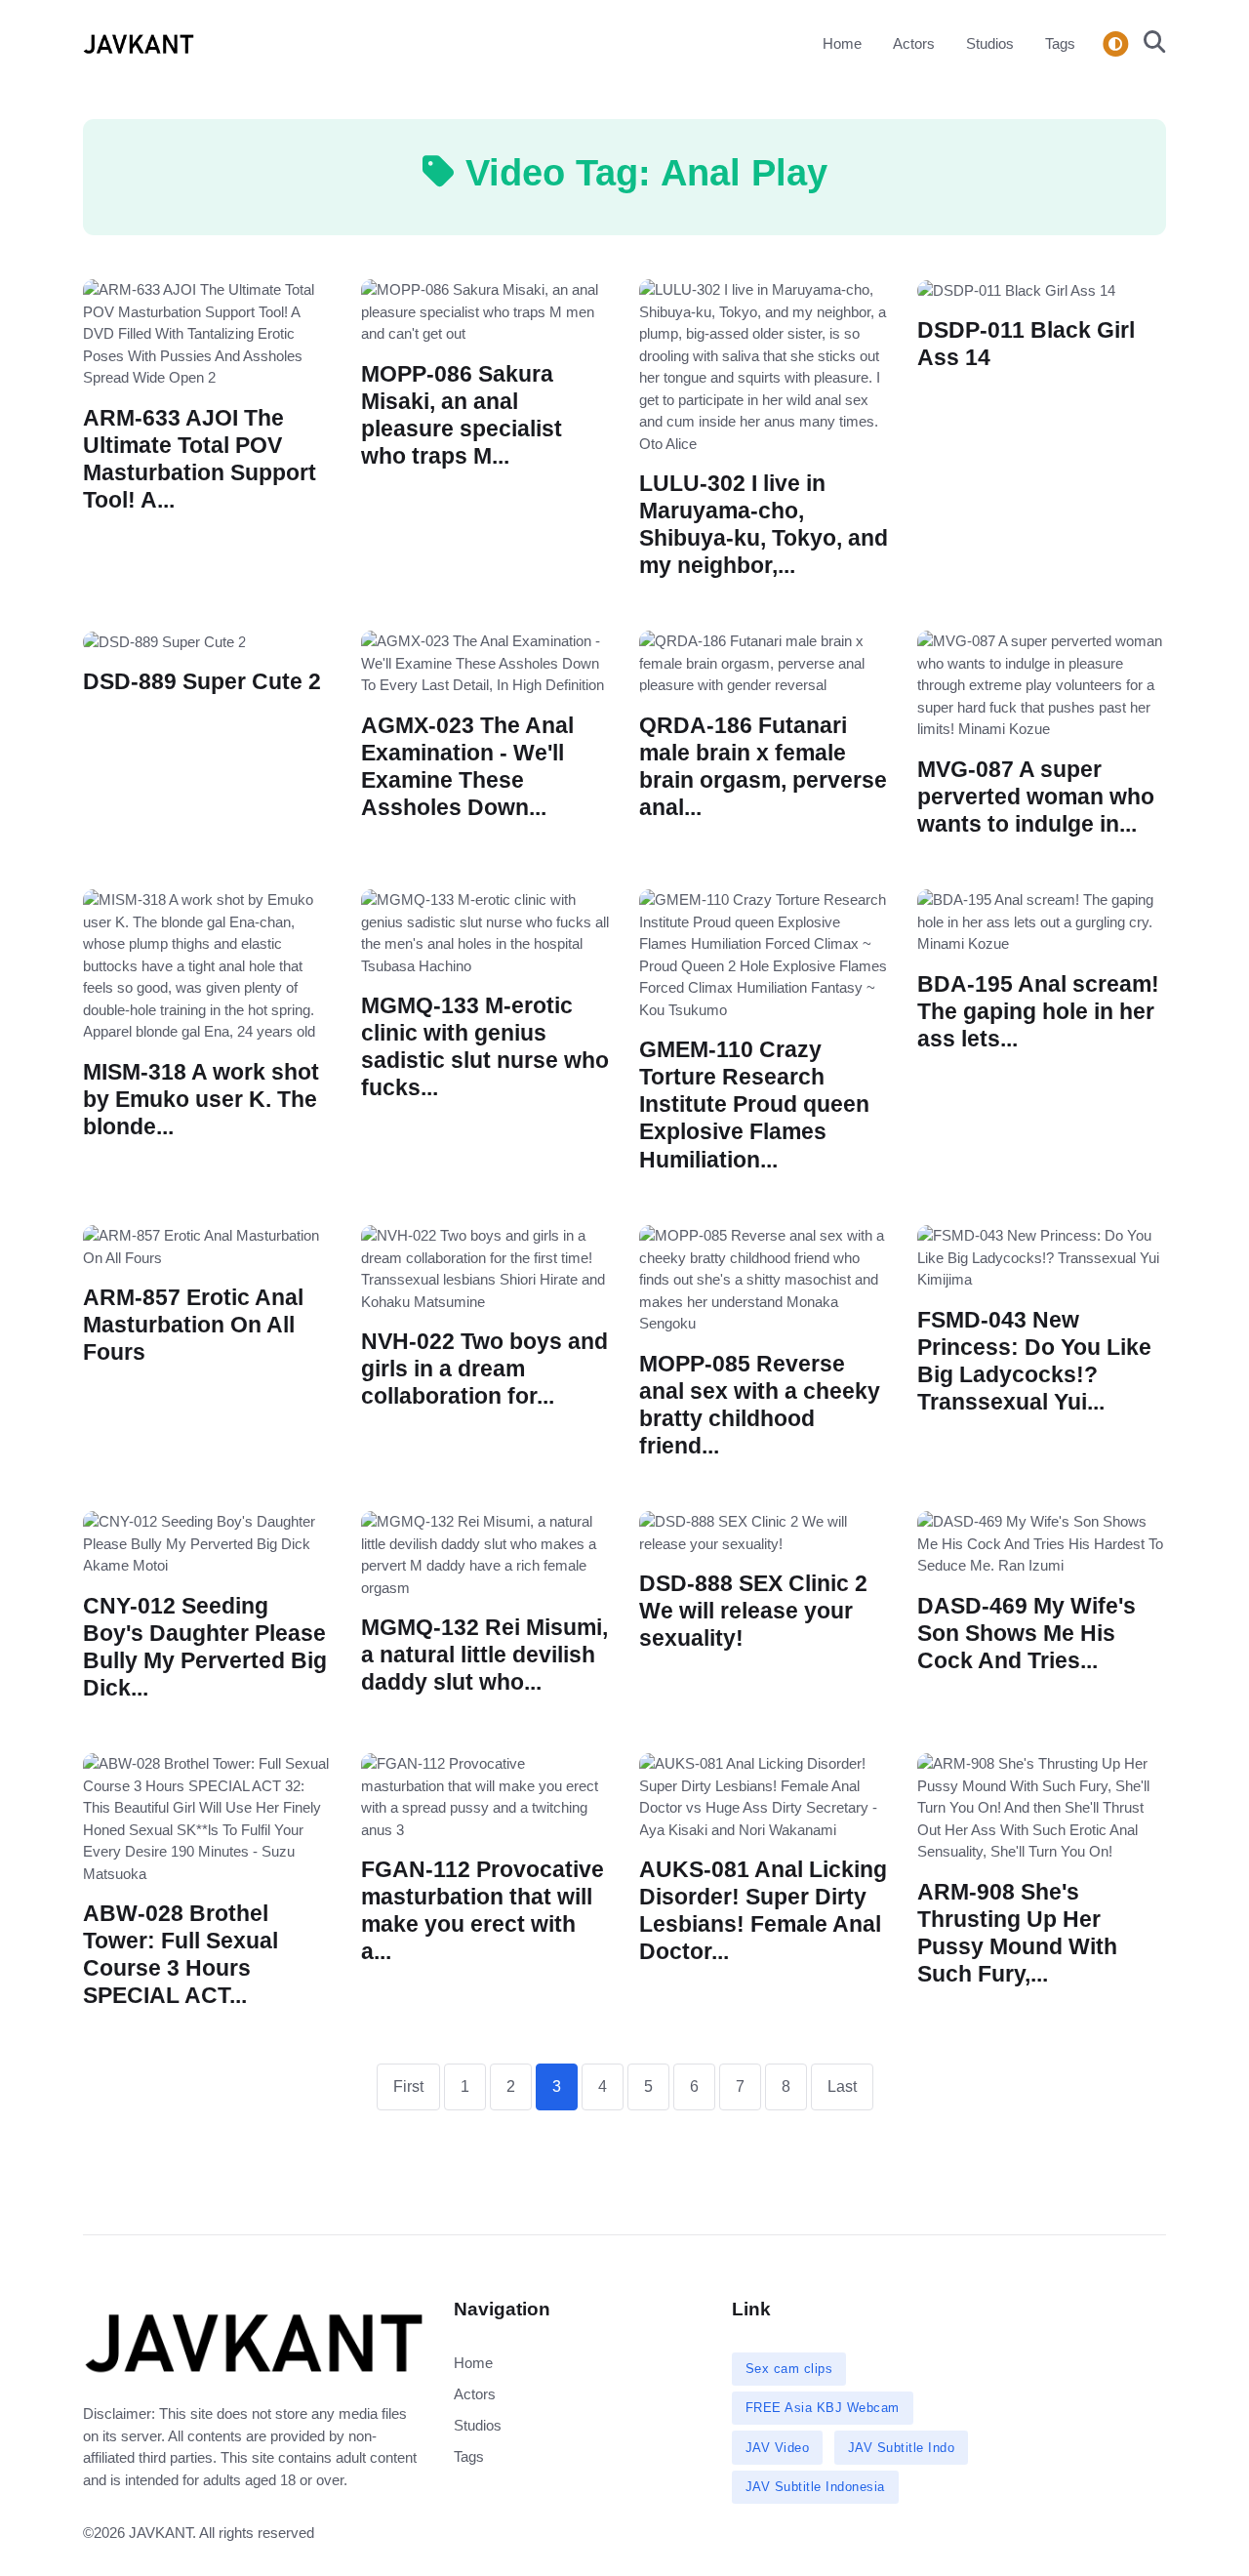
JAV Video (778, 2448)
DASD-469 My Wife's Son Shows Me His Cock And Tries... (1027, 1633)
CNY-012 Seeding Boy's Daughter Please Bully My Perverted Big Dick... (205, 1646)
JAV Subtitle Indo (902, 2448)
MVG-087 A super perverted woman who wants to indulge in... (1036, 797)
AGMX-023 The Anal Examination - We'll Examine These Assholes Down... (467, 767)
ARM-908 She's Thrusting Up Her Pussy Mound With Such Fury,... (1017, 1932)
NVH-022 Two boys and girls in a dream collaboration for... (484, 1369)
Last (842, 2086)
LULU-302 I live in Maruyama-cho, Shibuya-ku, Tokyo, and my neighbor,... (764, 525)
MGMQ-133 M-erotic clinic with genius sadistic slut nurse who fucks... (485, 1047)
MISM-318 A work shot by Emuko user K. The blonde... (201, 1100)
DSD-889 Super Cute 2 (202, 682)
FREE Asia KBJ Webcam (823, 2408)
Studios (990, 43)
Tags (1060, 43)
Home (842, 43)
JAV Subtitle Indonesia (815, 2487)
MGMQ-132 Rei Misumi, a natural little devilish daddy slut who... (484, 1655)
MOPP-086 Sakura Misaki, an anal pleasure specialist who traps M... (462, 414)
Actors (914, 43)
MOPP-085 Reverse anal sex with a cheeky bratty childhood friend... (760, 1404)
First (408, 2086)
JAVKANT (161, 2533)
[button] (1149, 44)
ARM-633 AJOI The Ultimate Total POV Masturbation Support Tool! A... (200, 458)
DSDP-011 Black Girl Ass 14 (1026, 344)
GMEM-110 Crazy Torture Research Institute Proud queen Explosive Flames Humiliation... (754, 1105)
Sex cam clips (789, 2369)
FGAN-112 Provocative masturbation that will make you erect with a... (483, 1911)
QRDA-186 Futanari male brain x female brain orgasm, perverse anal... (763, 767)
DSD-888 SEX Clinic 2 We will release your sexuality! (753, 1611)
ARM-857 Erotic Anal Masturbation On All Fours (193, 1325)
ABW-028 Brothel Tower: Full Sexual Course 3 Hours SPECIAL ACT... (181, 1955)
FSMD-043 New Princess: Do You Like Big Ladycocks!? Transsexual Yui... (1034, 1360)
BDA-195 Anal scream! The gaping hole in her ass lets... (1038, 1012)
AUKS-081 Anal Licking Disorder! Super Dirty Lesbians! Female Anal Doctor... (763, 1911)
